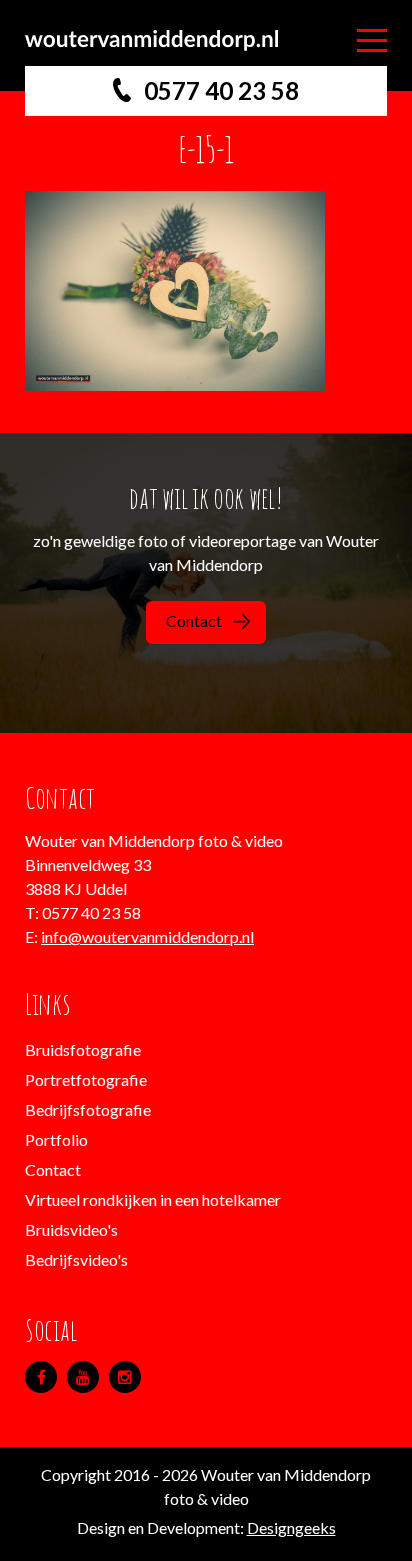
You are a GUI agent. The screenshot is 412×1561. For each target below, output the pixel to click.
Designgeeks (291, 1527)
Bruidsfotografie (83, 1049)
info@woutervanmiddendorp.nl (147, 936)
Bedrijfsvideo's (76, 1259)
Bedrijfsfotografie (88, 1109)
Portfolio (56, 1139)
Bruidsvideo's (71, 1229)
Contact (194, 620)
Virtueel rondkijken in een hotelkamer (153, 1199)
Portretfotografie (86, 1079)
